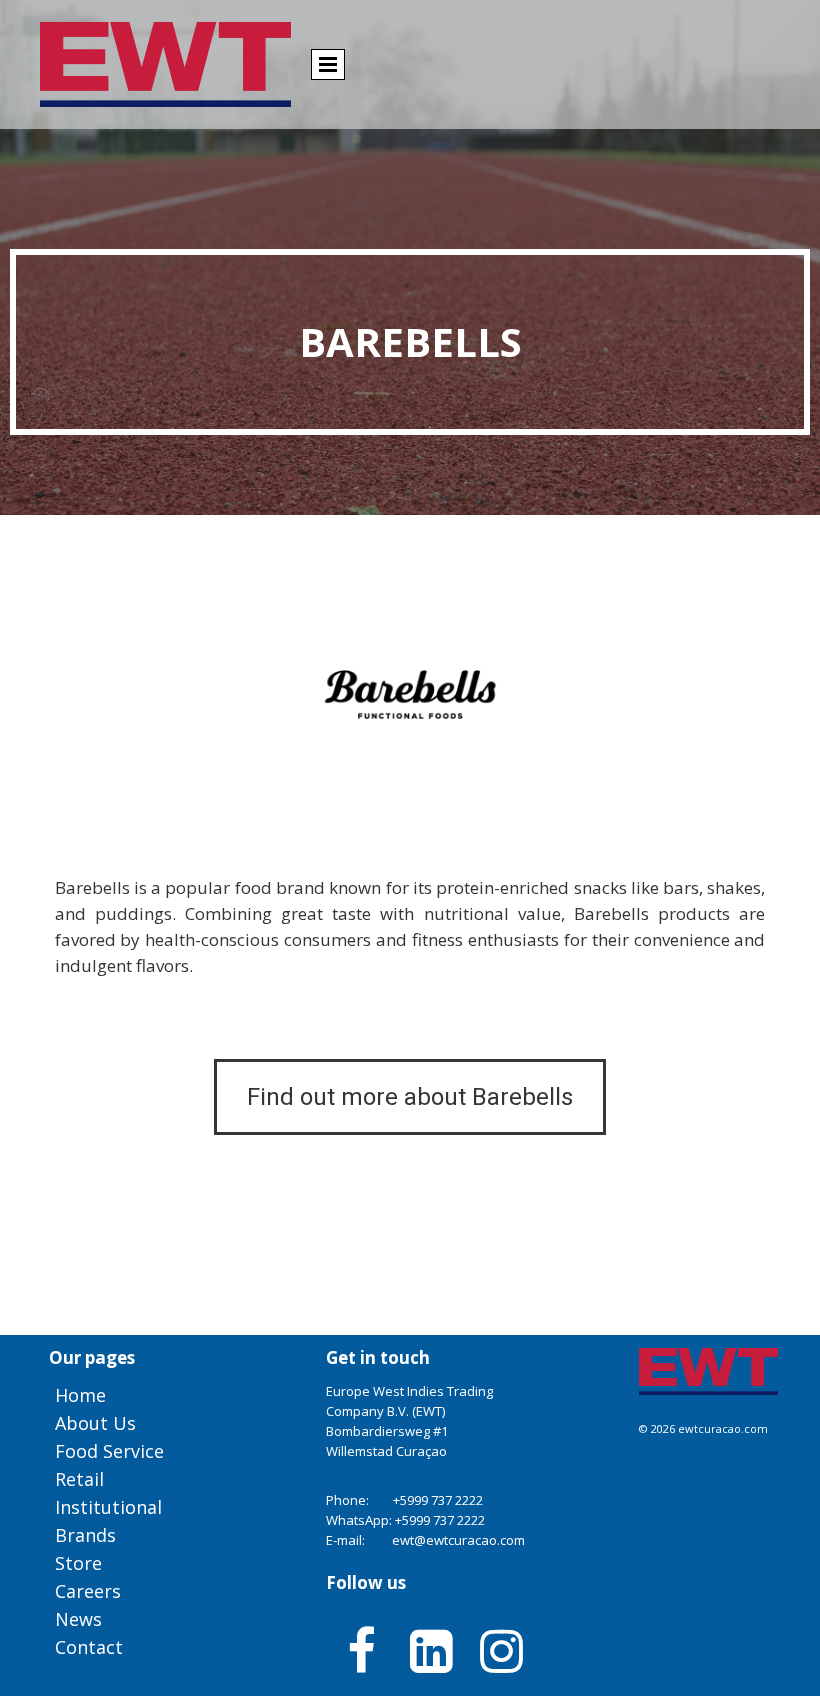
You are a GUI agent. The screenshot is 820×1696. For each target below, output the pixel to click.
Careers (88, 1591)
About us (95, 1423)
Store (78, 1563)
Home (80, 1395)
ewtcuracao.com (723, 1428)
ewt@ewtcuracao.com (458, 1540)
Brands (85, 1535)
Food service (109, 1451)
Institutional (108, 1507)
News (78, 1619)
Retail (79, 1479)
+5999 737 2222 (438, 1500)
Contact (89, 1647)
